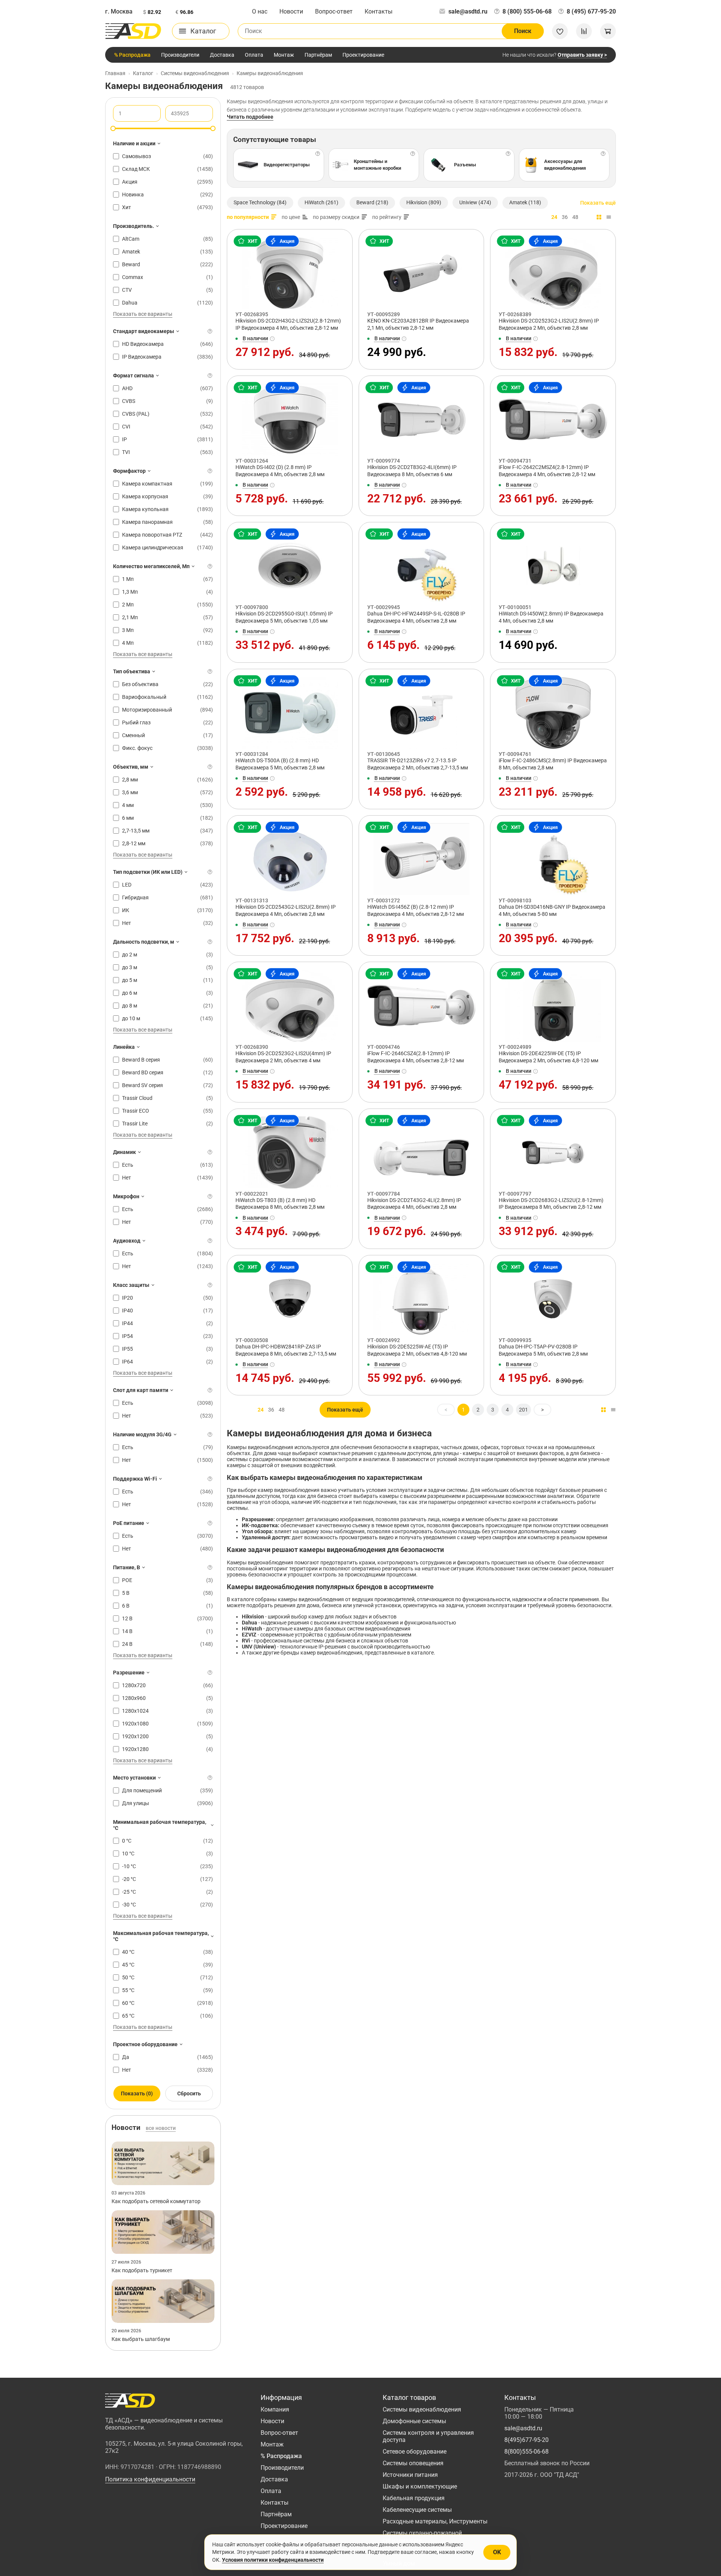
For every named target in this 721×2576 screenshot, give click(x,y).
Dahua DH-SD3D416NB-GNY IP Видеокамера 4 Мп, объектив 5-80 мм (552, 910)
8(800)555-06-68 (526, 2452)
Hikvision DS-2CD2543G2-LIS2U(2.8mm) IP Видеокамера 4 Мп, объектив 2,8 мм (286, 910)
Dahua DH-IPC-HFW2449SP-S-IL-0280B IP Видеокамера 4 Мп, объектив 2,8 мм (416, 617)
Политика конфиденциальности (150, 2479)
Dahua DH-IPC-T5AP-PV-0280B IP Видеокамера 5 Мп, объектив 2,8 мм (543, 1350)
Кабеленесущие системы (417, 2510)
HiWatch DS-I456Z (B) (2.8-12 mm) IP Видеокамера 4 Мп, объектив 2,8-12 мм (416, 910)
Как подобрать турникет (142, 2270)
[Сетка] (599, 217)
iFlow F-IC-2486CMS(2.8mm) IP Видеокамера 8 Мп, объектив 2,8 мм (553, 764)
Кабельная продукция (414, 2498)
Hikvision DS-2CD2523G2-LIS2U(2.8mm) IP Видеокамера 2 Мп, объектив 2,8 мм (549, 324)
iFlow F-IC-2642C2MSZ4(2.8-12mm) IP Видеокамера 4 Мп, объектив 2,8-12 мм (547, 471)
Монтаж (284, 55)
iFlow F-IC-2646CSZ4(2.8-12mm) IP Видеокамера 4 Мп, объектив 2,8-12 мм (416, 1057)
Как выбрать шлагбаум (141, 2339)
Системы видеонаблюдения (422, 2409)
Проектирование (363, 55)
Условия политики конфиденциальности (273, 2560)
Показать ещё (598, 203)
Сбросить (189, 2093)
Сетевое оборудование (415, 2452)
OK (497, 2552)
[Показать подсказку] (210, 331)
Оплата (254, 55)
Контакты (379, 11)
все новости (161, 2128)
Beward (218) (372, 202)
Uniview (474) (475, 202)
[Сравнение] (584, 31)
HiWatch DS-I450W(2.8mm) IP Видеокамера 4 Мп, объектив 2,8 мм (551, 617)
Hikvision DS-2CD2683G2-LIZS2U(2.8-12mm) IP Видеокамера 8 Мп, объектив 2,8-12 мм (551, 1204)
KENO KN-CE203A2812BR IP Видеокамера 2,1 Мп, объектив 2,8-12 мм (418, 324)
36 (565, 217)
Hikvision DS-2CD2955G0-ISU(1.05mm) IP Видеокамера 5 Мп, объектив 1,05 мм (284, 617)
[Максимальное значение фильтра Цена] (213, 128)
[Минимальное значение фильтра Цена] (113, 128)
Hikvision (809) (424, 202)
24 (554, 217)
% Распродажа (132, 55)
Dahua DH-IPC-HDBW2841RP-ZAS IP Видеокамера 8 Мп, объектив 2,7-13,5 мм (286, 1350)
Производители (180, 55)
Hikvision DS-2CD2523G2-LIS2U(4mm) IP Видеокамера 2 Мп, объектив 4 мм (283, 1057)
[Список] (609, 217)
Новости (291, 11)
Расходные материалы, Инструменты (435, 2521)
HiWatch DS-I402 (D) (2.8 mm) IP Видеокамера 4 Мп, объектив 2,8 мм (280, 471)
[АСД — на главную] (133, 31)
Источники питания (410, 2475)
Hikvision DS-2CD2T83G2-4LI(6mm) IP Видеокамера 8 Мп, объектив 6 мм (412, 471)
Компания (275, 2409)
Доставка (222, 55)
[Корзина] (608, 31)
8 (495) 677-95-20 (591, 11)
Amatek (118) (525, 202)
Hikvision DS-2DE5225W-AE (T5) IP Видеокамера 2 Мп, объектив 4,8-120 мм (417, 1350)
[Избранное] (560, 31)
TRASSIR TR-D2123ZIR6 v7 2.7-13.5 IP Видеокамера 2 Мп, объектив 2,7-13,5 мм (418, 764)
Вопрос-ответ (334, 11)
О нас (260, 11)
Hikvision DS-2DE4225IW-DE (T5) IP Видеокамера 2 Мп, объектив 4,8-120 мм (548, 1057)
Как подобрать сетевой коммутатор (156, 2201)
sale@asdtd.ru (468, 11)
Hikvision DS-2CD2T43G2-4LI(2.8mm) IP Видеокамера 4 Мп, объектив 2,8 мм (414, 1204)
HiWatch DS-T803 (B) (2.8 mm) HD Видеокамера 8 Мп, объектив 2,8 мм (280, 1204)
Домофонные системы (414, 2421)
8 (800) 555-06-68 (527, 11)
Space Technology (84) (260, 202)
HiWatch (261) (321, 202)
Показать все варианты (143, 314)
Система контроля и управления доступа (428, 2436)
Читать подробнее (250, 117)
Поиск (523, 31)
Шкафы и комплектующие (420, 2486)
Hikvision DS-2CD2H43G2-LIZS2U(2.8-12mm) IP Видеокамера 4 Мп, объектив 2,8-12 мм (288, 324)
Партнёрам (318, 55)
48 (575, 217)
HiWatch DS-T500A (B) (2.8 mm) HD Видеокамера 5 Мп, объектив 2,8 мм (280, 764)
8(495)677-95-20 (526, 2440)
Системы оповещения (413, 2463)
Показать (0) (137, 2093)
